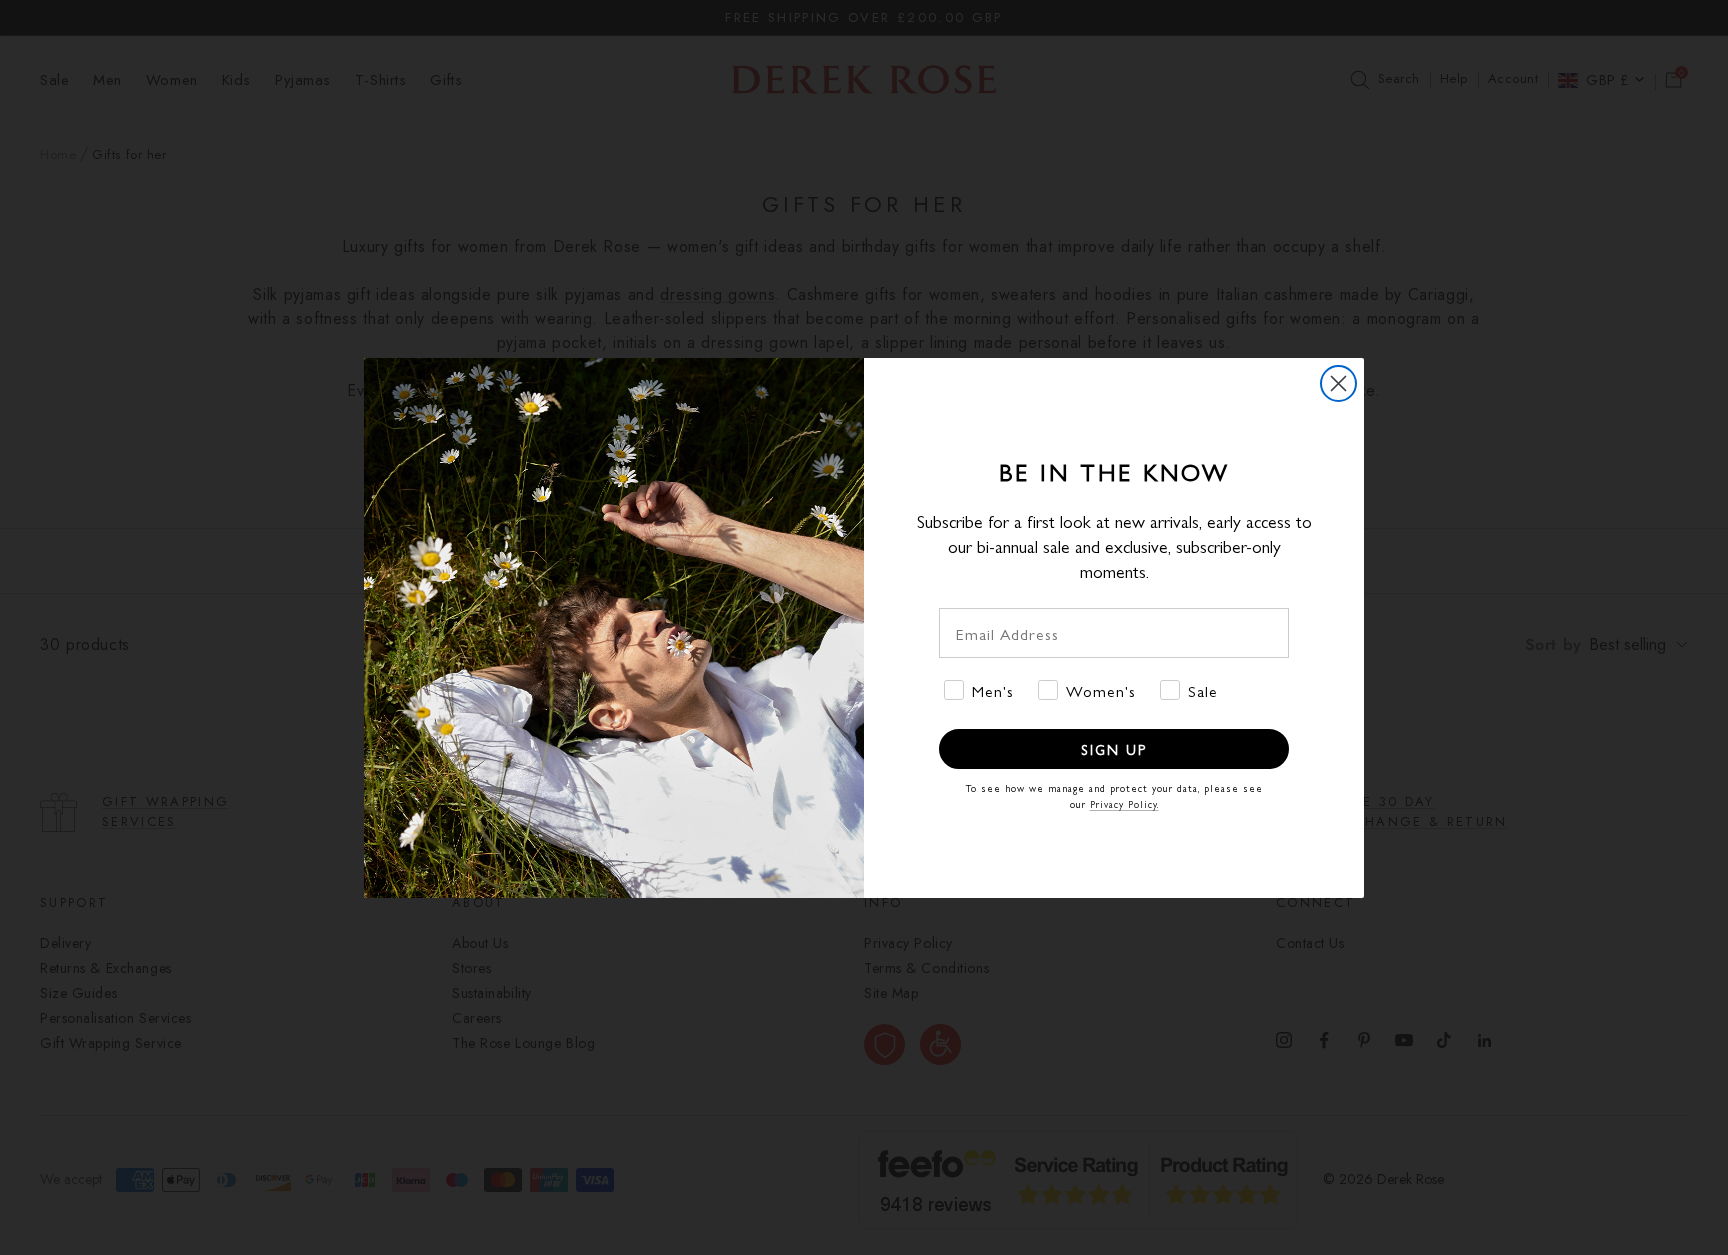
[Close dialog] (1338, 383)
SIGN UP (1114, 749)
